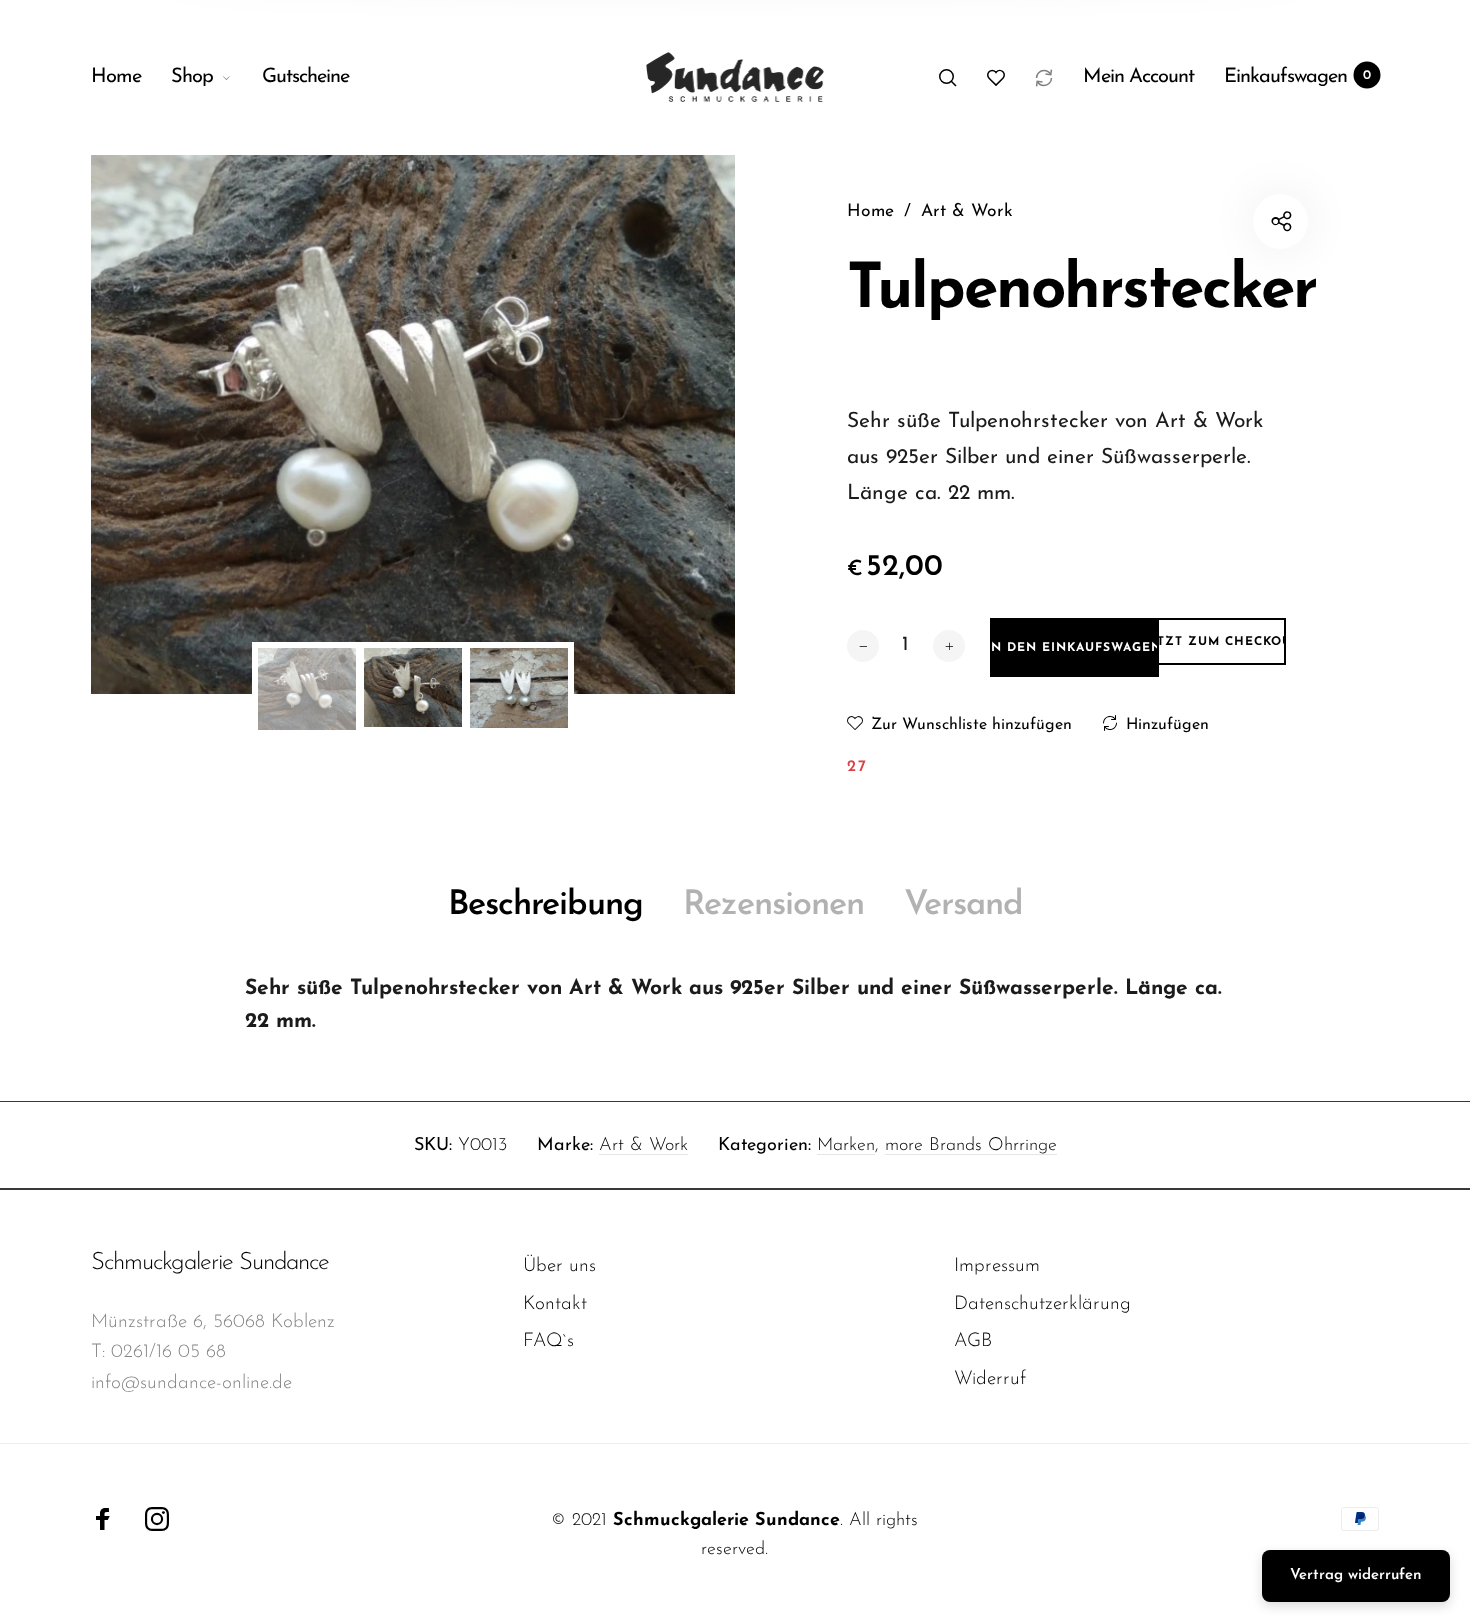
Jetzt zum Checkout (1221, 642)
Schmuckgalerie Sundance (210, 1263)
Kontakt (555, 1304)
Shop (192, 77)
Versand (963, 905)
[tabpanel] (413, 424)
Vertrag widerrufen (1356, 1575)
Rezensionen (773, 905)
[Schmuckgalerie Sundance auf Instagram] (157, 1519)
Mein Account (1138, 77)
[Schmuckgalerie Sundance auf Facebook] (103, 1519)
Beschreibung (545, 905)
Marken (846, 1146)
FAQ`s (548, 1341)
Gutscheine (305, 77)
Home (116, 77)
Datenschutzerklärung (1042, 1304)
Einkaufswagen (1297, 77)
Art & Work (643, 1146)
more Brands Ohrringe (971, 1146)
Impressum (997, 1266)
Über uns (559, 1266)
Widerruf (990, 1379)
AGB (973, 1341)
